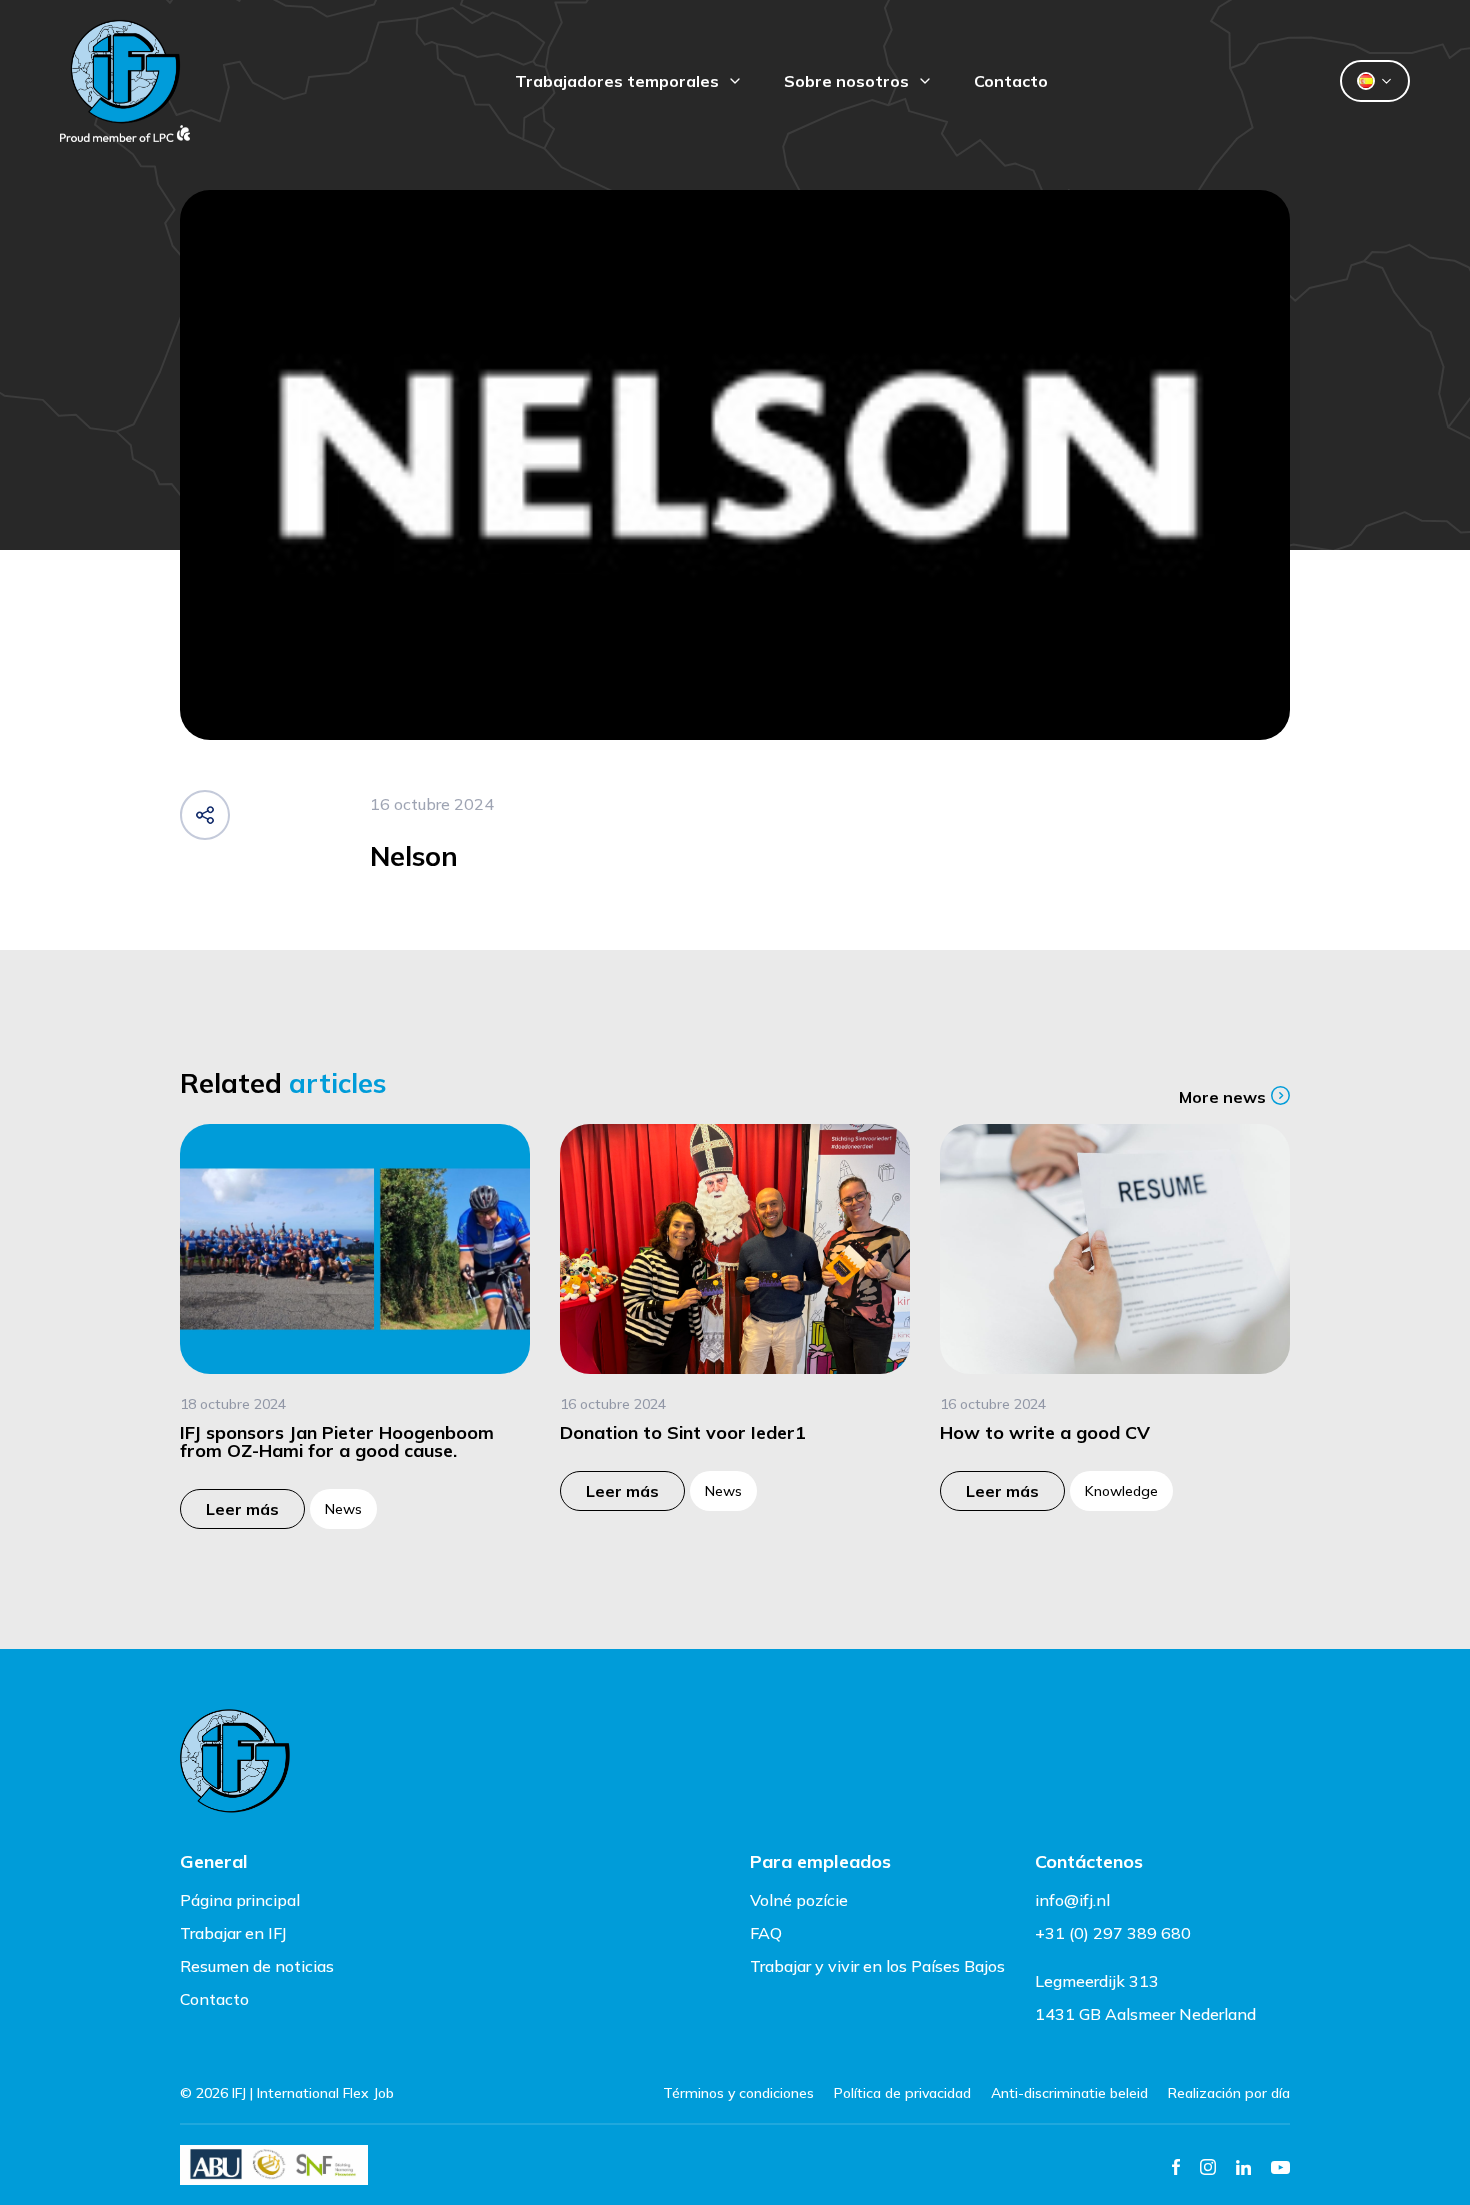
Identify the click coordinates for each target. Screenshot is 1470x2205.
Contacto (1011, 81)
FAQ (766, 1933)
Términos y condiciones (738, 2093)
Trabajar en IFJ (233, 1933)
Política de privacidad (902, 2093)
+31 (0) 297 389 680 (1113, 1933)
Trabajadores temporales (617, 81)
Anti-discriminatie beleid (1069, 2093)
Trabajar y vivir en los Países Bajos (877, 1966)
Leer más (242, 1509)
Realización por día (1229, 2093)
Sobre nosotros (846, 81)
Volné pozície (799, 1900)
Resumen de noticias (257, 1966)
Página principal (240, 1900)
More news (1222, 1097)
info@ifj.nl (1072, 1900)
